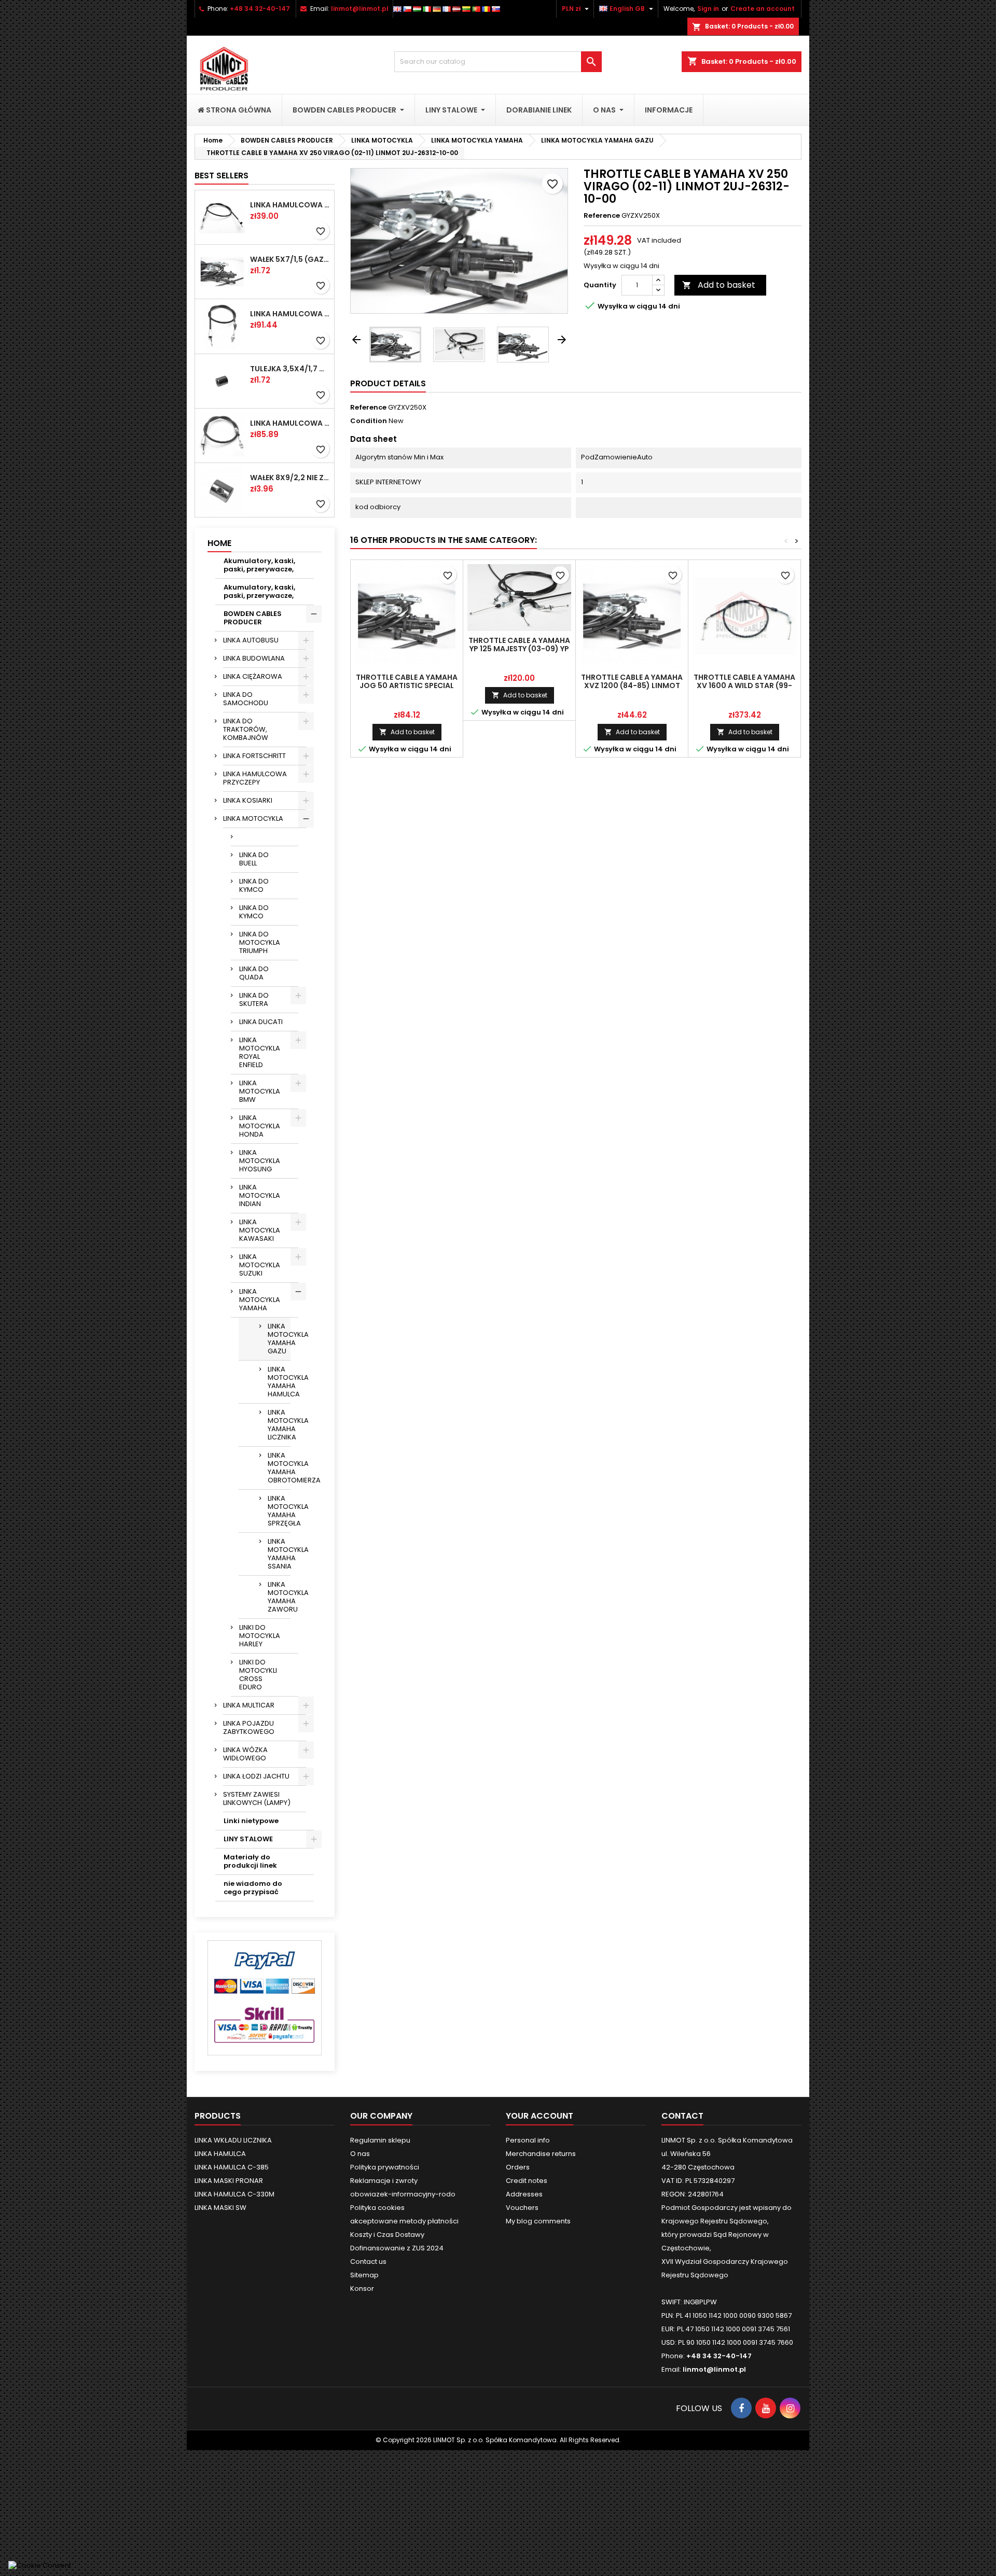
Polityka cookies (377, 2208)
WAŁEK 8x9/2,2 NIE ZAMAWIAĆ (290, 478)
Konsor (362, 2288)
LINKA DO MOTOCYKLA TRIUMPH (260, 942)
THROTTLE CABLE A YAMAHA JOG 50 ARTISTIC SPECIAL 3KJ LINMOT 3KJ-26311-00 (407, 685)
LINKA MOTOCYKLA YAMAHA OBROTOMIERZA (279, 1468)
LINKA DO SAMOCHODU (246, 699)
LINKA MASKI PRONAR (229, 2181)
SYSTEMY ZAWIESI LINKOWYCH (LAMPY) (257, 1798)
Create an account (763, 9)
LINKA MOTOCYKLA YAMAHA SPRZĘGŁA (279, 1511)
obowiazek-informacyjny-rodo (403, 2194)
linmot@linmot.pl (360, 9)
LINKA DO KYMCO (254, 885)
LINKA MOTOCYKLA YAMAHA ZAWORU (279, 1597)
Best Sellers (222, 176)
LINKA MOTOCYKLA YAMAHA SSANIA (279, 1554)
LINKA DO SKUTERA (254, 999)
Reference (602, 216)
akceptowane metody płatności (404, 2221)
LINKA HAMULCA (220, 2154)
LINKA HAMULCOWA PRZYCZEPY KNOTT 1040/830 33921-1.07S (290, 423)
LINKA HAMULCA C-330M (234, 2194)
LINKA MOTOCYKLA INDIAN (260, 1195)
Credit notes (527, 2181)
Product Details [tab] (388, 383)
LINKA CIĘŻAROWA (253, 676)
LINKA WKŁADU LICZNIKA (233, 2140)
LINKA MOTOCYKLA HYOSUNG (260, 1161)
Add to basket (719, 285)
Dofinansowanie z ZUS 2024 (397, 2248)
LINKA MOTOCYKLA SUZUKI (260, 1265)
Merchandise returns (541, 2154)
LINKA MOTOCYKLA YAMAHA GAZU (279, 1339)
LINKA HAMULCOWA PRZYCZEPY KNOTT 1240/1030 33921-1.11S (290, 314)
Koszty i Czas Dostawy (387, 2235)
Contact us (368, 2262)
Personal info (528, 2140)
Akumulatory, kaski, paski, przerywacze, (259, 565)
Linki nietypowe (251, 1821)
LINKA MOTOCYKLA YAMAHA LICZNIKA (279, 1425)
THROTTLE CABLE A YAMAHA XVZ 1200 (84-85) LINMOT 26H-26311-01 (632, 685)
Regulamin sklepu (380, 2140)
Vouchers (522, 2208)
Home (219, 543)
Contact (682, 2116)
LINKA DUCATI (261, 1022)
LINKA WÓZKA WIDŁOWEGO (245, 1754)
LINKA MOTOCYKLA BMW (260, 1091)
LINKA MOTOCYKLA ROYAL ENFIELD (260, 1052)
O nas (360, 2154)
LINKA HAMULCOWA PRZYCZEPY (255, 778)
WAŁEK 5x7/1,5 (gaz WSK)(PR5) (290, 259)
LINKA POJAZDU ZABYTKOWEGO (249, 1727)
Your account (539, 2116)
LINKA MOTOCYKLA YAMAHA (260, 1300)
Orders (518, 2167)
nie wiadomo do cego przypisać (253, 1888)
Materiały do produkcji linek (250, 1861)
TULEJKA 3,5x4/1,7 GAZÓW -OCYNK (290, 369)
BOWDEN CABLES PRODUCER (253, 618)
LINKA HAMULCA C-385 (232, 2167)
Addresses (524, 2194)
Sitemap (364, 2275)
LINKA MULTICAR (249, 1705)
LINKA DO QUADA (254, 973)
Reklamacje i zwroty (384, 2181)
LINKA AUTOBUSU (251, 640)
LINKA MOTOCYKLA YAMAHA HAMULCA (279, 1382)
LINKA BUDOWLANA (254, 658)
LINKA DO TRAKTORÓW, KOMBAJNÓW (246, 729)
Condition (369, 421)
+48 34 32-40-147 (260, 9)
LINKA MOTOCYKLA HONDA (260, 1126)
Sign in (708, 9)
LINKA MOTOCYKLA (253, 818)
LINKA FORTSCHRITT (254, 756)
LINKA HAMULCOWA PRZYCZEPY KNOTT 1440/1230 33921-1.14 (290, 205)
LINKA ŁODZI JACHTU (256, 1776)
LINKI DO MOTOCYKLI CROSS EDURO (258, 1675)
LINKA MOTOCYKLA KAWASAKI (260, 1230)
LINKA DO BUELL (254, 859)
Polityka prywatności (385, 2167)
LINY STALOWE (248, 1839)
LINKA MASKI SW (220, 2208)
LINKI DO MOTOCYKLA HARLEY (260, 1636)
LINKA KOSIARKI (248, 800)
